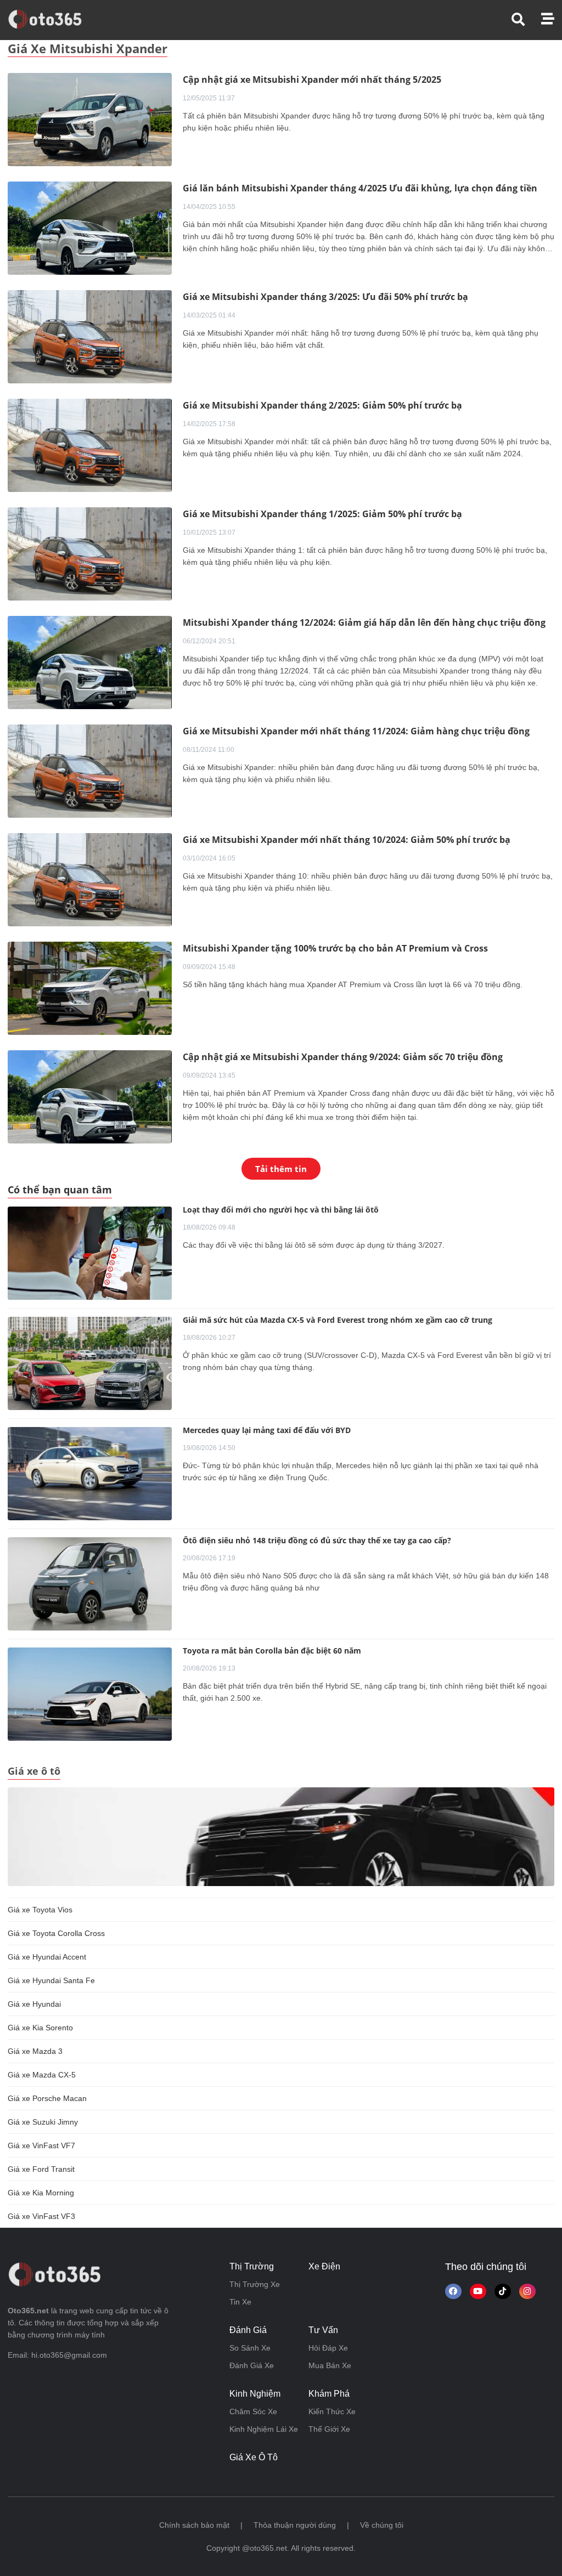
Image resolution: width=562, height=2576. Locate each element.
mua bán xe (330, 2365)
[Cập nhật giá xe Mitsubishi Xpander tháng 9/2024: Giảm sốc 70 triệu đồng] (90, 1096)
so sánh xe (250, 2348)
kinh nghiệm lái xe (264, 2429)
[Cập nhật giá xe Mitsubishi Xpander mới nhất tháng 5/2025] (90, 119)
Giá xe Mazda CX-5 (42, 2075)
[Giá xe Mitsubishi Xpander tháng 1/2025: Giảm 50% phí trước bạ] (90, 553)
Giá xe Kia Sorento (40, 2028)
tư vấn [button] (323, 2330)
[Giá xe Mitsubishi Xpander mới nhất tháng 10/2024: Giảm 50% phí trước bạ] (90, 879)
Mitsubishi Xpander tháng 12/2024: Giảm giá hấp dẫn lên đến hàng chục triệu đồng (364, 622)
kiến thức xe (332, 2411)
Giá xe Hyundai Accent (47, 1957)
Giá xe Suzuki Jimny (43, 2122)
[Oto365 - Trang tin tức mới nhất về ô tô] (51, 19)
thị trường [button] (252, 2266)
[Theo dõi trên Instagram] (527, 2291)
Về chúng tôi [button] (382, 2525)
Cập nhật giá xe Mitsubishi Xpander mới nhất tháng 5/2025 (312, 80)
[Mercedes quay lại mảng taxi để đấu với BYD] (90, 1474)
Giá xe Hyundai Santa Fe (51, 1980)
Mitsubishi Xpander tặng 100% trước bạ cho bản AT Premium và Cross (335, 948)
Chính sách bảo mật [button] (194, 2525)
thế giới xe (329, 2429)
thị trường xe (255, 2284)
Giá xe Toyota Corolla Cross (56, 1933)
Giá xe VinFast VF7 (41, 2145)
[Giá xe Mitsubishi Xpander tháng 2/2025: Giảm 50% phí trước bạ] (90, 445)
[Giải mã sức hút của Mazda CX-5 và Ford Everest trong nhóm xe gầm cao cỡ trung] (90, 1363)
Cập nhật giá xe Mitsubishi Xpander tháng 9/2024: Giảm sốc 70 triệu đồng (343, 1057)
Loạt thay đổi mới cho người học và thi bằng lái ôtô (281, 1210)
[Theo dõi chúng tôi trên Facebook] (453, 2291)
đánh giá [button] (248, 2330)
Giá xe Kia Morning (41, 2193)
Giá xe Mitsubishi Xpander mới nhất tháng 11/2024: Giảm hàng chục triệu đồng (356, 731)
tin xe (240, 2302)
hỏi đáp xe (328, 2348)
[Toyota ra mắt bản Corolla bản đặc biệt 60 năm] (90, 1694)
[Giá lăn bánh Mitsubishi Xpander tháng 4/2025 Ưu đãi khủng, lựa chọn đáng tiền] (90, 228)
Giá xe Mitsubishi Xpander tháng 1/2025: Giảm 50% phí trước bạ (322, 514)
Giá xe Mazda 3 (35, 2051)
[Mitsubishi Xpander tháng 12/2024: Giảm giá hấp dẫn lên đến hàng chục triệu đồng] (90, 662)
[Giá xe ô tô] (281, 1836)
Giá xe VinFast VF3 (41, 2216)
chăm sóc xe (253, 2411)
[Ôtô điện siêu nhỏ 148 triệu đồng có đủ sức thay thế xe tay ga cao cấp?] (90, 1584)
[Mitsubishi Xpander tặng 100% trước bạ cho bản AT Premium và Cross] (90, 988)
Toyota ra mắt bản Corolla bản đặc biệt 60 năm (272, 1651)
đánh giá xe (252, 2365)
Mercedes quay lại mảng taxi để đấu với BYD (267, 1430)
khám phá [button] (329, 2394)
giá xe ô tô (254, 2457)
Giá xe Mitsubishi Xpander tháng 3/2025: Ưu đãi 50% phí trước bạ (325, 297)
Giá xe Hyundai (34, 2004)
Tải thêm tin (281, 1169)
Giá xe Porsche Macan (47, 2098)
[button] (526, 19)
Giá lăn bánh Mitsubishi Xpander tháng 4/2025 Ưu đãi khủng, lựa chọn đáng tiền (360, 188)
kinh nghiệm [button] (255, 2394)
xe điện (324, 2266)
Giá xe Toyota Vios (40, 1910)
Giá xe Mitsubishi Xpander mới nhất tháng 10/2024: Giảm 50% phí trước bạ (347, 840)
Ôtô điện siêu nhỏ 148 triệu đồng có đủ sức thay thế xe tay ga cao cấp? (317, 1540)
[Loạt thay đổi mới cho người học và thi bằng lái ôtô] (90, 1253)
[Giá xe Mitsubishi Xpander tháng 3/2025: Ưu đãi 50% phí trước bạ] (90, 336)
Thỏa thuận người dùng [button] (295, 2525)
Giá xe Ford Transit (41, 2169)
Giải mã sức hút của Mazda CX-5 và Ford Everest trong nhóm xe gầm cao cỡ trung (338, 1320)
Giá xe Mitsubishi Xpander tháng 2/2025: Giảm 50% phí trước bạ (322, 405)
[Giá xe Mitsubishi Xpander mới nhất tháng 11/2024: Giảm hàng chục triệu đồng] (90, 771)
